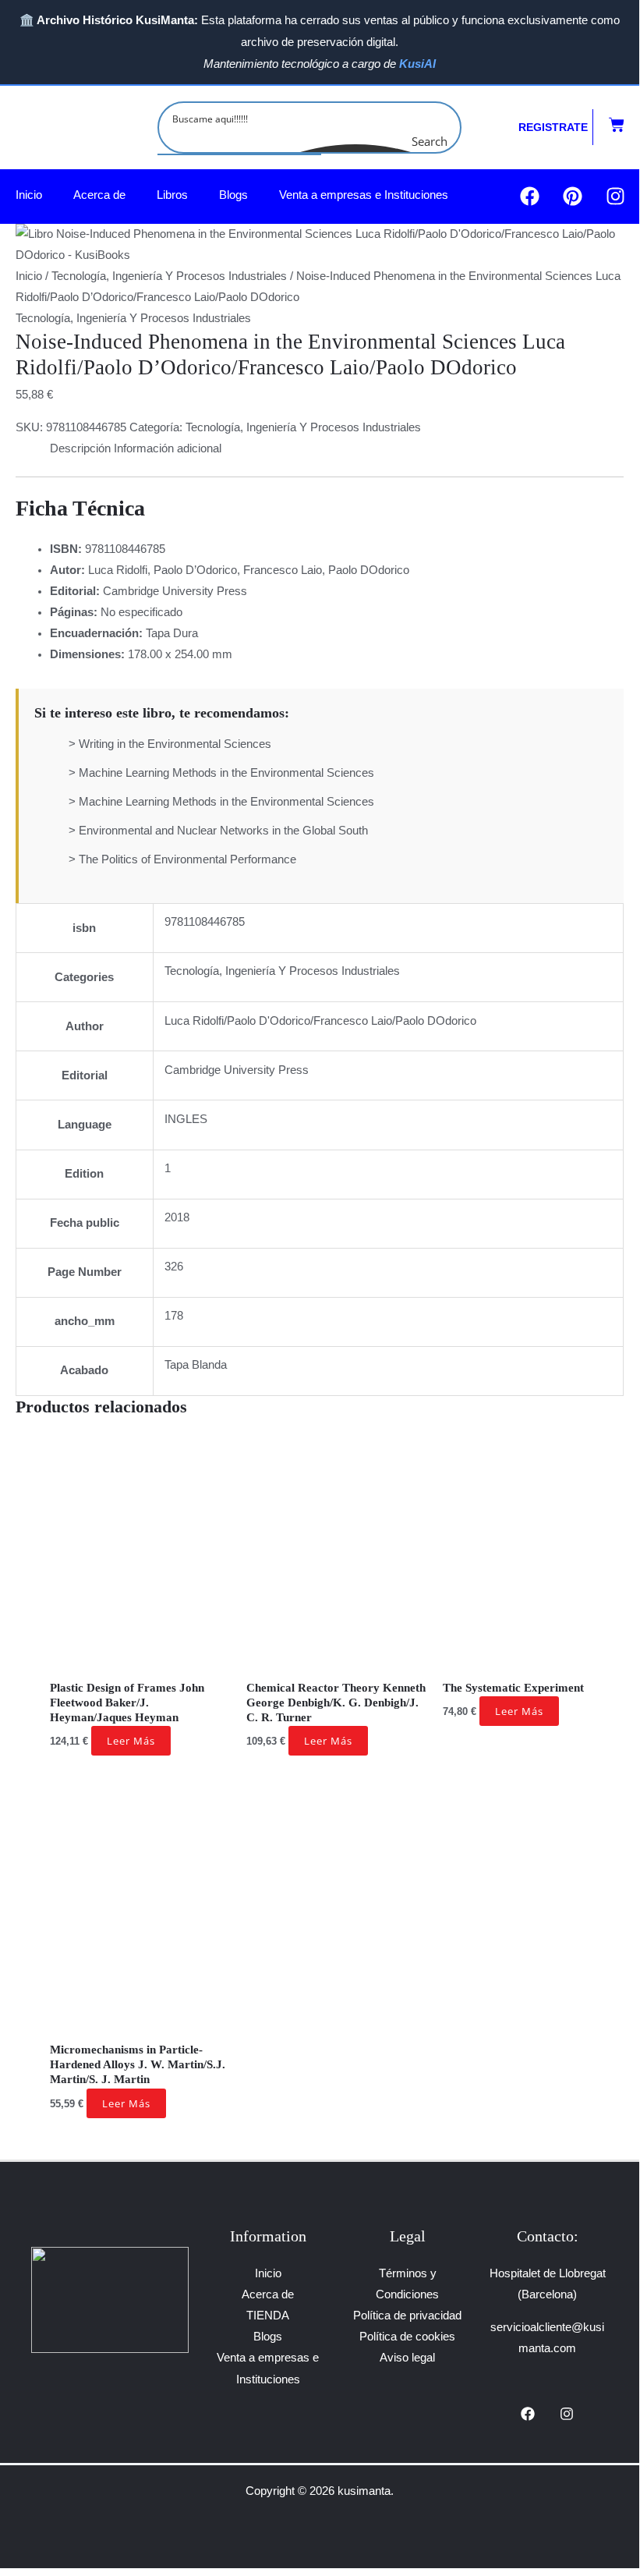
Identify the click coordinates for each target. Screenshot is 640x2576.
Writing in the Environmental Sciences (175, 744)
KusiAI (417, 64)
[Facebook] (528, 2414)
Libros (172, 195)
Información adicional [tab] (168, 448)
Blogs (233, 195)
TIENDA (268, 2316)
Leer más (131, 1741)
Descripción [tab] (80, 448)
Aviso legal (407, 2358)
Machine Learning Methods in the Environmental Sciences (226, 773)
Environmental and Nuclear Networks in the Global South (223, 831)
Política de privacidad (407, 2316)
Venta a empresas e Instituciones (364, 195)
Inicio (29, 195)
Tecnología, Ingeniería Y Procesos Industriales (169, 276)
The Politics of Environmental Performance (187, 859)
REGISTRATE (553, 127)
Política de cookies (407, 2337)
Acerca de (99, 195)
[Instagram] (567, 2414)
